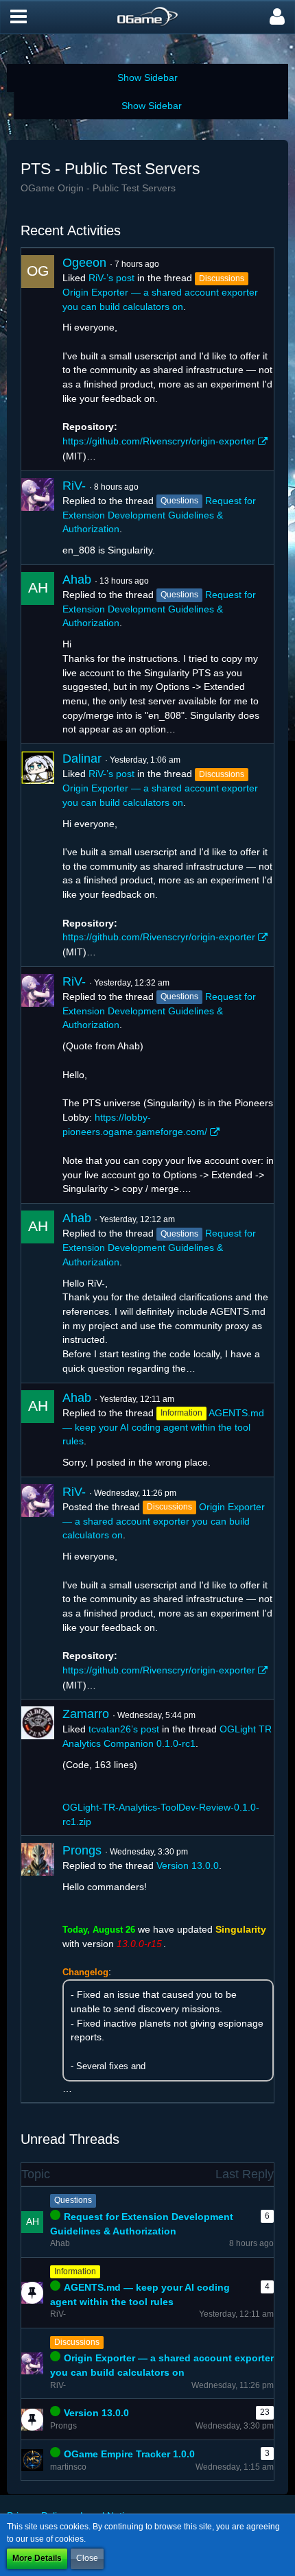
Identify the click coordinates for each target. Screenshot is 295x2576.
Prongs (82, 1850)
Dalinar (82, 759)
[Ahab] (38, 654)
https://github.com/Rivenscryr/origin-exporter (159, 441)
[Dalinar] (38, 855)
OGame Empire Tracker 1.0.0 (129, 2454)
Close (87, 2558)
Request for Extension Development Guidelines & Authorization (159, 515)
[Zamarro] (38, 1767)
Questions (73, 2200)
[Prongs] (38, 1969)
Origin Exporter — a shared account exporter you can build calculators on (164, 1521)
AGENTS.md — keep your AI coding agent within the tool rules (163, 1427)
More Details (37, 2558)
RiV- (74, 486)
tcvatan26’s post (124, 1729)
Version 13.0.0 (188, 1865)
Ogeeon (84, 263)
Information (75, 2271)
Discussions (77, 2342)
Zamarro (86, 1714)
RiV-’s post (111, 278)
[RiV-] (38, 518)
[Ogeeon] (38, 359)
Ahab (77, 580)
